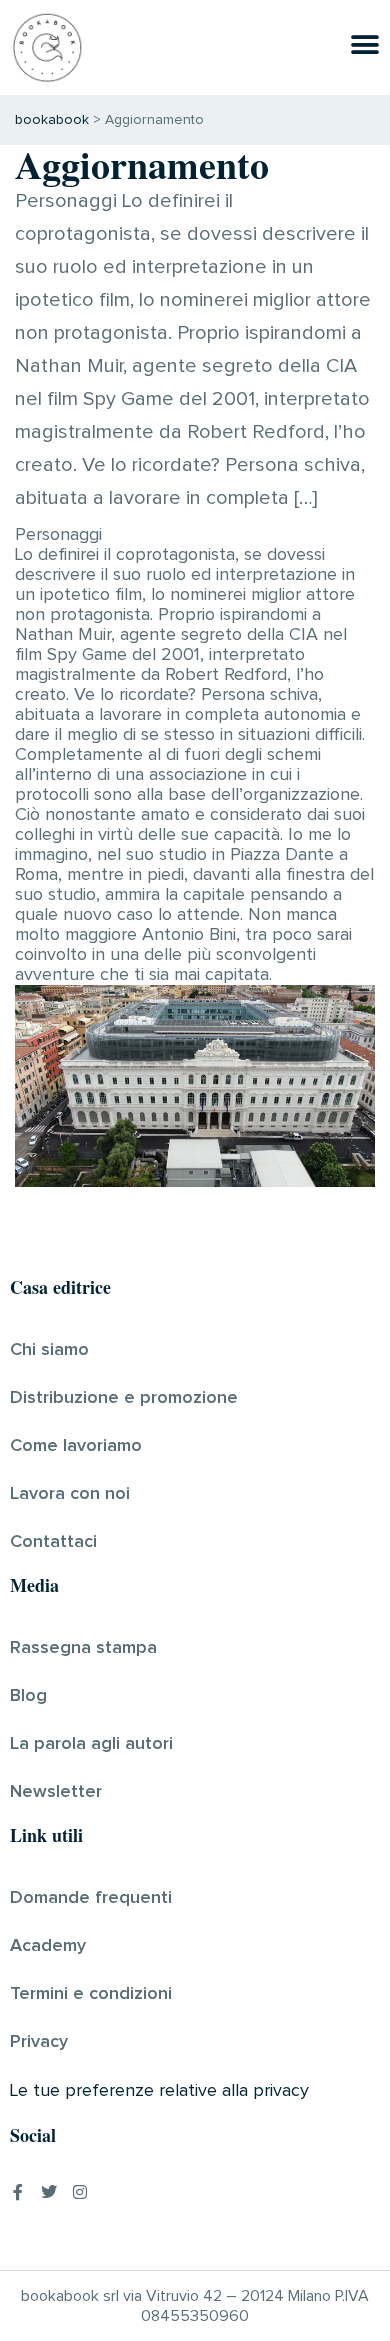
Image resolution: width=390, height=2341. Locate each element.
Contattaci (53, 1542)
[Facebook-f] (18, 2192)
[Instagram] (80, 2192)
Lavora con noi (70, 1494)
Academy (48, 1946)
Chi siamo (49, 1350)
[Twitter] (49, 2192)
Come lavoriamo (76, 1446)
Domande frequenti (91, 1898)
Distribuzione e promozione (124, 1398)
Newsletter (56, 1792)
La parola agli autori (91, 1744)
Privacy (39, 2042)
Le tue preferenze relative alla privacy (159, 2091)
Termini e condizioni (91, 1994)
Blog (28, 1696)
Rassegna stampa (83, 1648)
